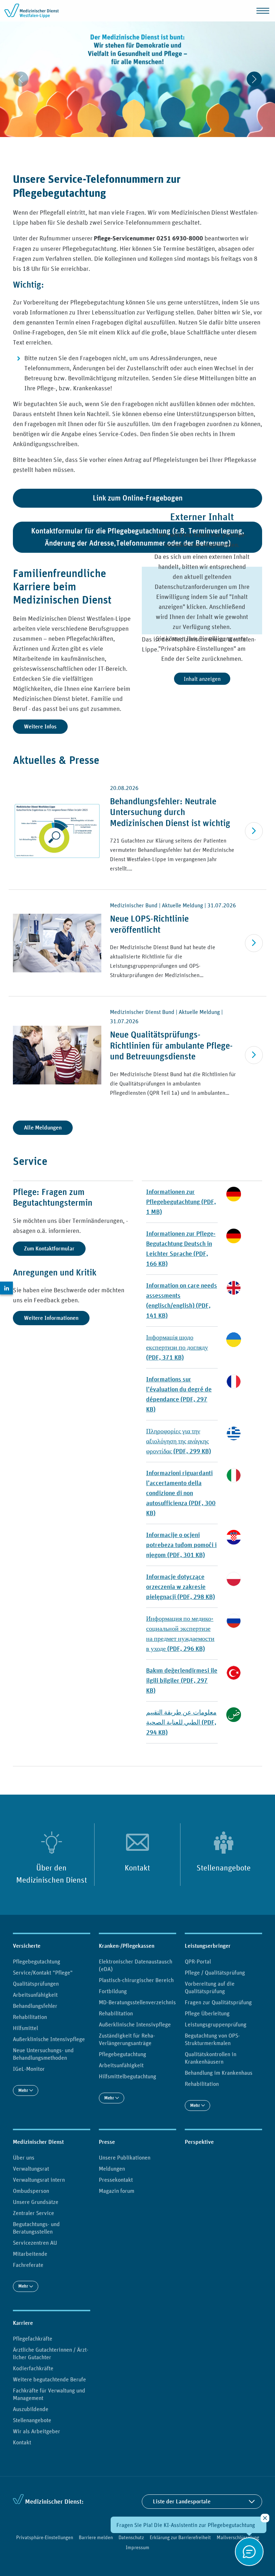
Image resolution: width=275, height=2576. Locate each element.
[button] (118, 145)
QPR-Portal (198, 1961)
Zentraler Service (33, 2213)
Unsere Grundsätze (36, 2202)
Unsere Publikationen (125, 2157)
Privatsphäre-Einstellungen (45, 2537)
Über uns (24, 2157)
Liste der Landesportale (182, 2501)
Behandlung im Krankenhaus (219, 2073)
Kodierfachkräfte (33, 2368)
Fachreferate (28, 2265)
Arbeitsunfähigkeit (35, 1995)
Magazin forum (117, 2191)
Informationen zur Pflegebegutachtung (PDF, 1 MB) (181, 1202)
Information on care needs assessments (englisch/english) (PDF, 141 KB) (182, 1300)
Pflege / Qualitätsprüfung (215, 1972)
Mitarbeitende (30, 2254)
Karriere (23, 2323)
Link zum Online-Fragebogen (138, 498)
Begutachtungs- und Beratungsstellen (36, 2228)
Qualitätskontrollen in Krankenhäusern (211, 2058)
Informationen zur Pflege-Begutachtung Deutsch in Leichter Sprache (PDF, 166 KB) (181, 1248)
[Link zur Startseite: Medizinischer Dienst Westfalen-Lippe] (33, 11)
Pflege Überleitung (207, 2013)
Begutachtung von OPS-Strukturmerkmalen (212, 2039)
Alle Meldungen (43, 1128)
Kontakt (137, 1868)
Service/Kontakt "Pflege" (43, 1972)
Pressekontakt (116, 2180)
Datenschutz (131, 2537)
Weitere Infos (40, 726)
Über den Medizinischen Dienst (52, 1874)
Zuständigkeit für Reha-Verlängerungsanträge (127, 2039)
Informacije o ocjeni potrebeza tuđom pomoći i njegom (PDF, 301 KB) (181, 1545)
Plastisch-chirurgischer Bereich (136, 1980)
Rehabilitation (30, 2017)
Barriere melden (96, 2537)
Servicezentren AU (35, 2243)
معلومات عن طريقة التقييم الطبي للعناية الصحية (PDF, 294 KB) (181, 1722)
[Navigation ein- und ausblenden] (263, 11)
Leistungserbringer (208, 1946)
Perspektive (199, 2142)
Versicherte (27, 1946)
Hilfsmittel (25, 2028)
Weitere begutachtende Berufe (49, 2379)
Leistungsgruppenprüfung (216, 2024)
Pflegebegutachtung (37, 1961)
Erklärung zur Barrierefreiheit (180, 2537)
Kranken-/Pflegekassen (127, 1946)
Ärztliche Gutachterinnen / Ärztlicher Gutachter (51, 2353)
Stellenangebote (224, 1868)
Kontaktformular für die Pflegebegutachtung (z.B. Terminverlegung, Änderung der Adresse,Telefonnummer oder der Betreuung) (138, 537)
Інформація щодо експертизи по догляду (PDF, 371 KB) (177, 1347)
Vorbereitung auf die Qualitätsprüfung (210, 1987)
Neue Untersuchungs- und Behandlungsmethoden (43, 2054)
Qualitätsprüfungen (36, 1984)
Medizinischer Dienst (38, 2142)
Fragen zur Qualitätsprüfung (218, 2002)
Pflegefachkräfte (33, 2338)
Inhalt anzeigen (202, 679)
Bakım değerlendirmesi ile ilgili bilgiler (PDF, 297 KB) (182, 1680)
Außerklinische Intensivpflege (49, 2039)
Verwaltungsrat (31, 2168)
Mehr (24, 2090)
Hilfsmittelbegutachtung (127, 2076)
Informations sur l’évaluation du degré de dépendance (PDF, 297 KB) (179, 1394)
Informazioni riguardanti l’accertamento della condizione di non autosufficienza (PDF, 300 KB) (181, 1493)
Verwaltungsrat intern (39, 2180)
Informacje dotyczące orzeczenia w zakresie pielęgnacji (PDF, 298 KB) (180, 1587)
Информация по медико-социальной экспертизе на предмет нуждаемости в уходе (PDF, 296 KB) (180, 1633)
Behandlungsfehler (35, 2006)
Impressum (137, 2547)
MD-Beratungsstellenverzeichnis (137, 2002)
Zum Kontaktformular (49, 1248)
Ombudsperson (31, 2191)
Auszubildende (31, 2409)
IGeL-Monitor (29, 2069)
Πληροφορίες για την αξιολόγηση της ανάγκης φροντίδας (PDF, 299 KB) (178, 1441)
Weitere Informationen (51, 1318)
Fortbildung (113, 1991)
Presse (107, 2142)
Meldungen (112, 2168)
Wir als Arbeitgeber (37, 2431)
